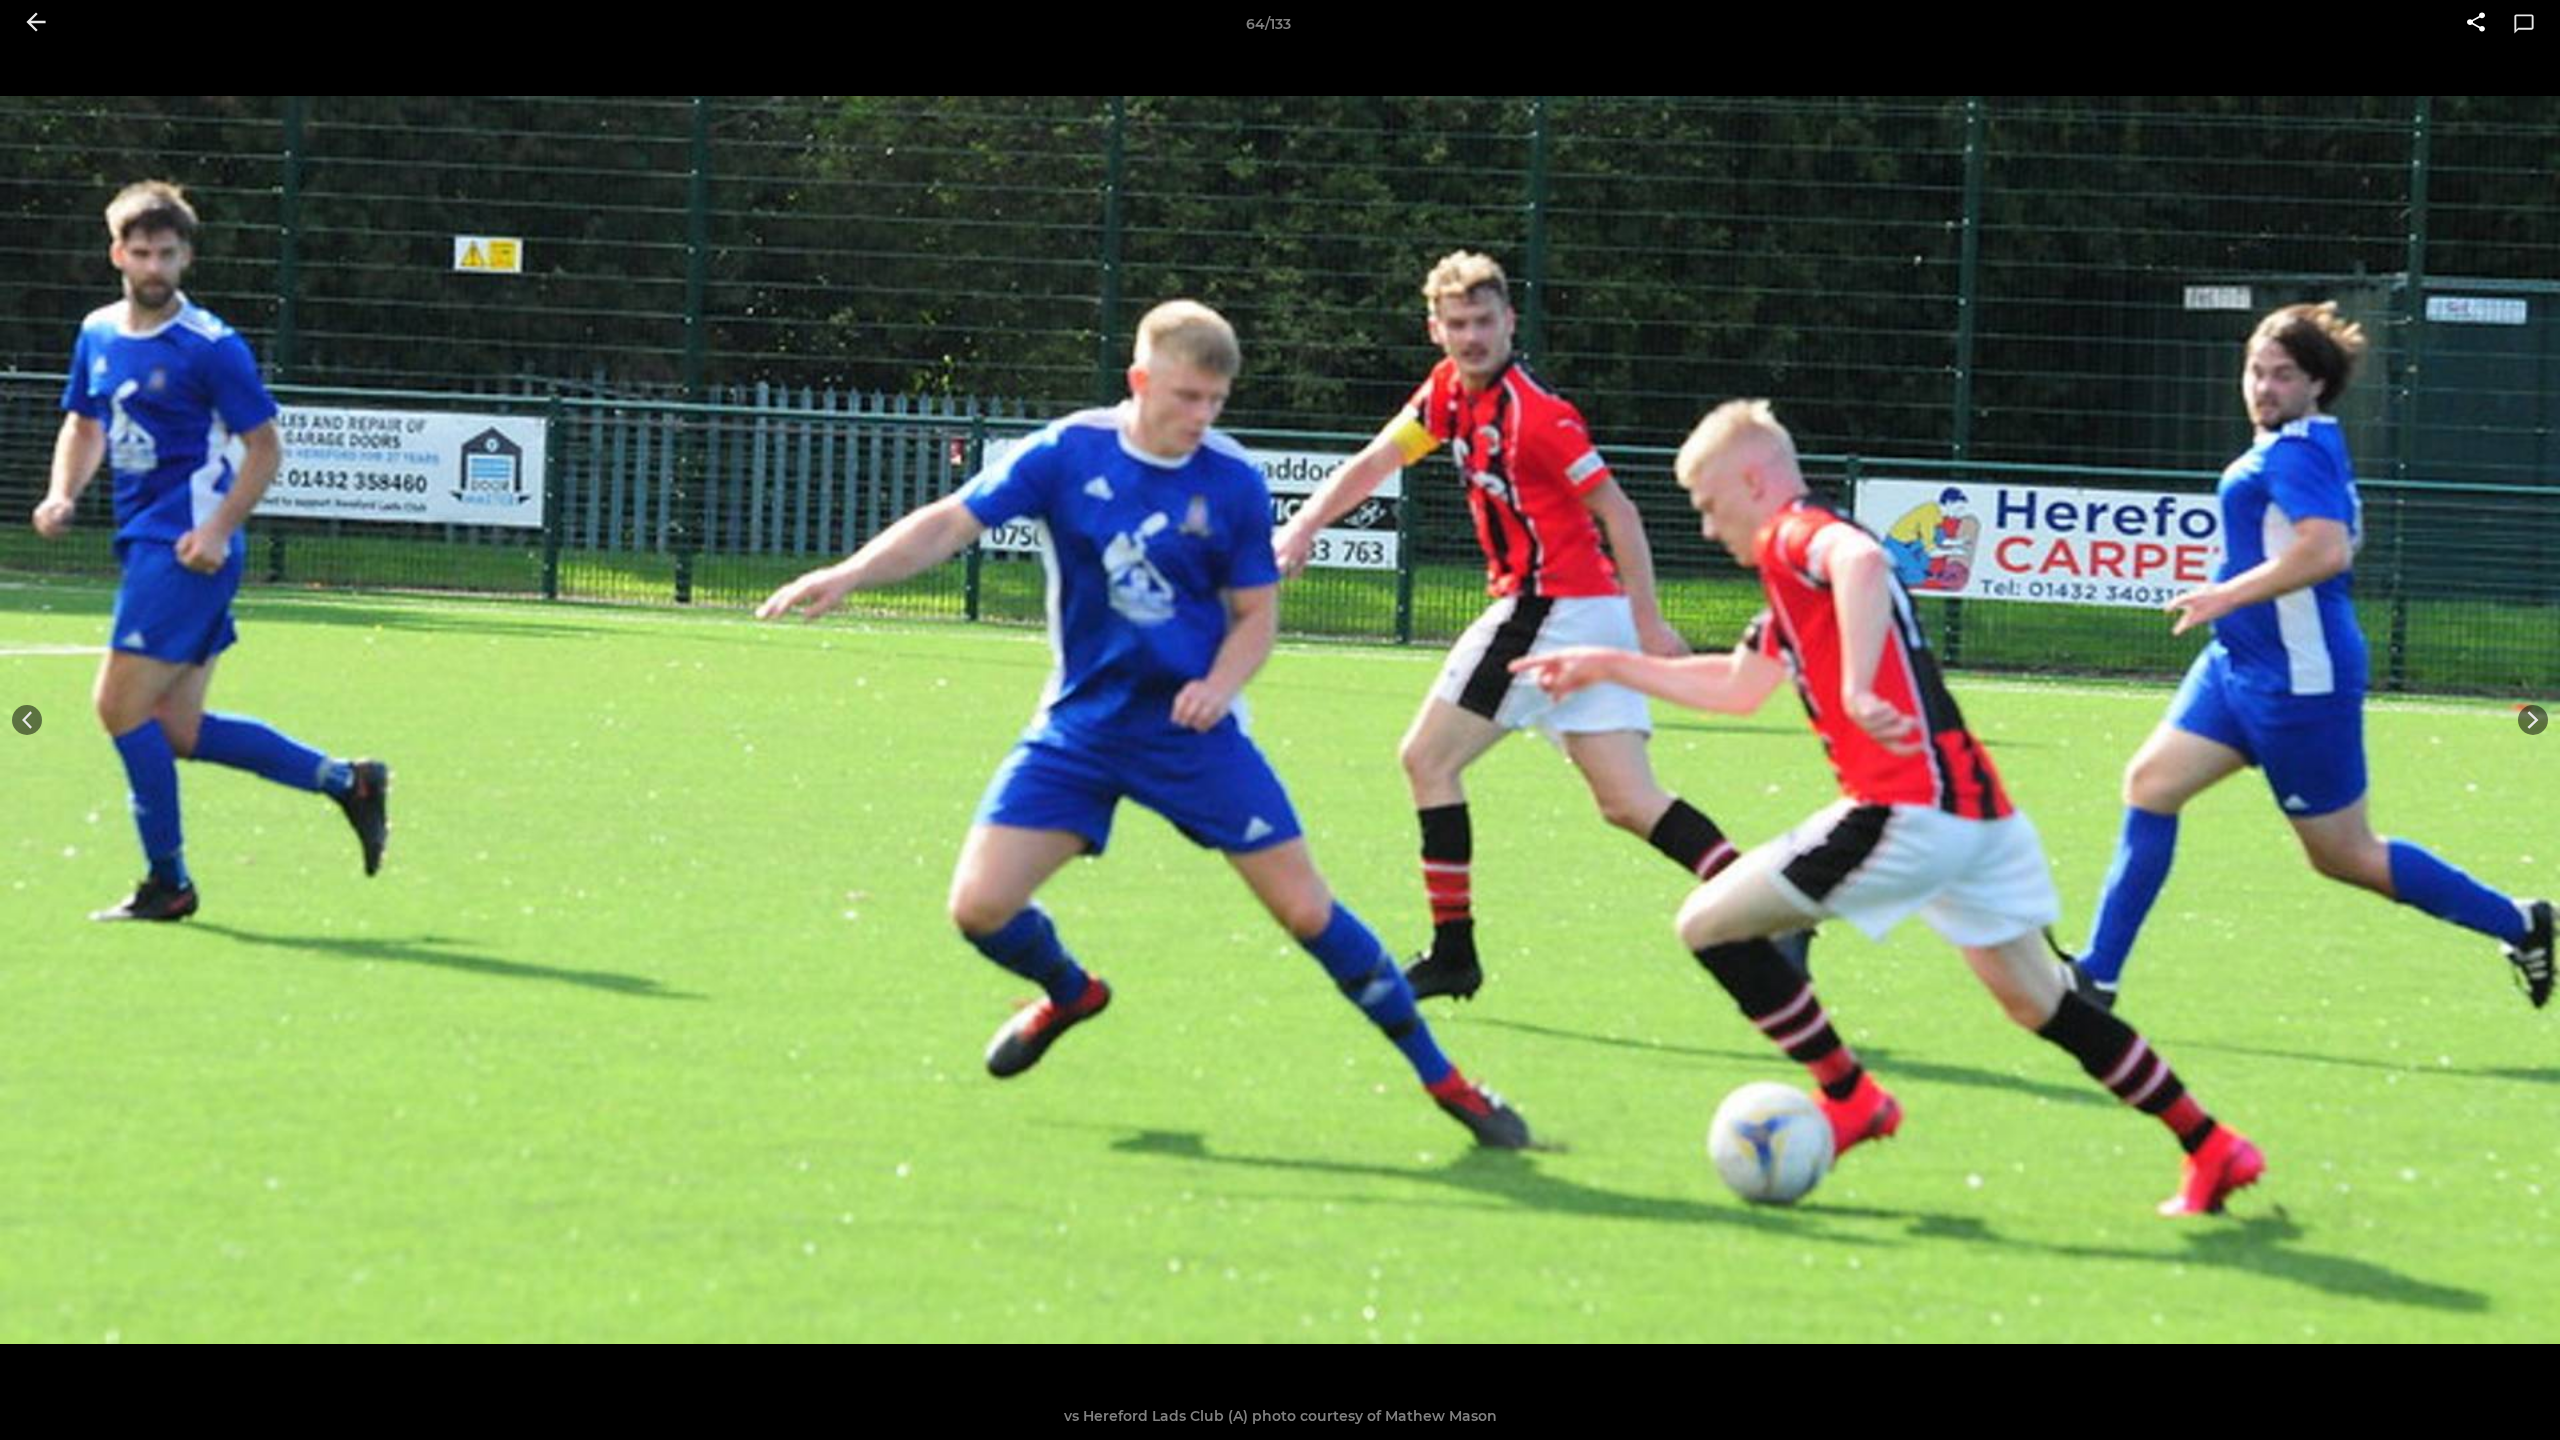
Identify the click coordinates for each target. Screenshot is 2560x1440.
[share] (2476, 24)
